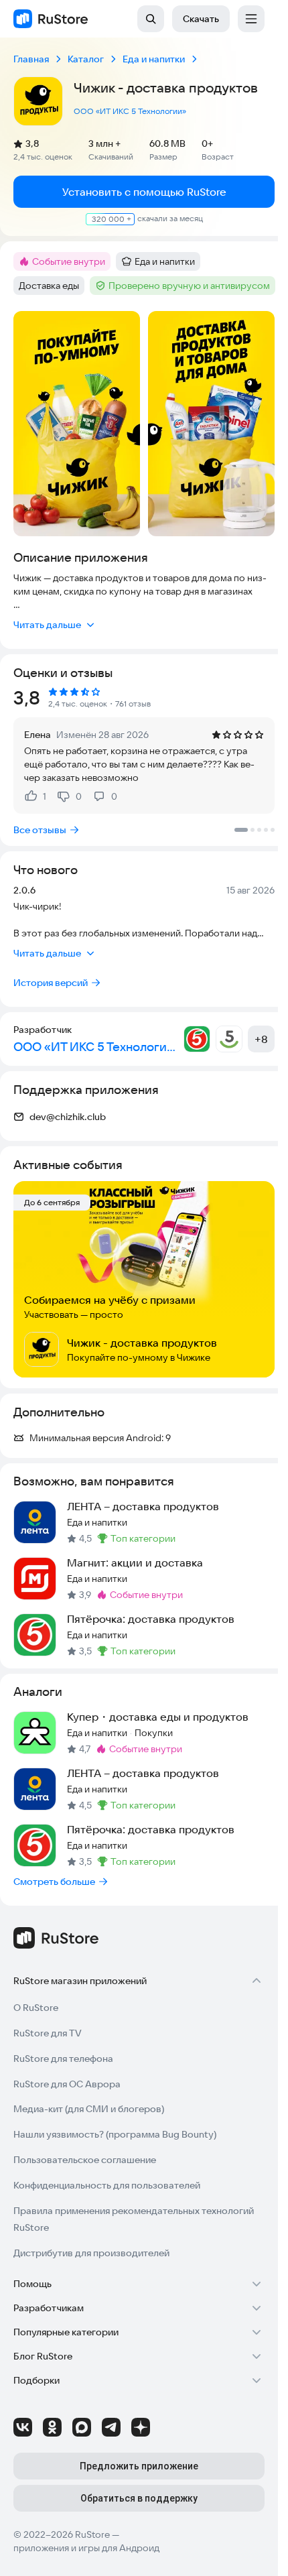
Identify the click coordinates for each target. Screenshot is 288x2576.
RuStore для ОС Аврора (67, 2084)
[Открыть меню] (251, 19)
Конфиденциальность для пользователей (107, 2185)
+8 (261, 1039)
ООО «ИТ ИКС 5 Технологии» (130, 111)
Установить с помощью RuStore (144, 192)
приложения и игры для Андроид (86, 2548)
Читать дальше (47, 625)
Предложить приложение (139, 2466)
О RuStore (36, 2008)
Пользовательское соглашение (85, 2160)
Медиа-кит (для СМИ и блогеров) (89, 2109)
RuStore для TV (48, 2033)
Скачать (201, 19)
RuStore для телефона (63, 2059)
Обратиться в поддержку (139, 2498)
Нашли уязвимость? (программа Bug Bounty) (115, 2134)
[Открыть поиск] (151, 19)
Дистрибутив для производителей (91, 2253)
